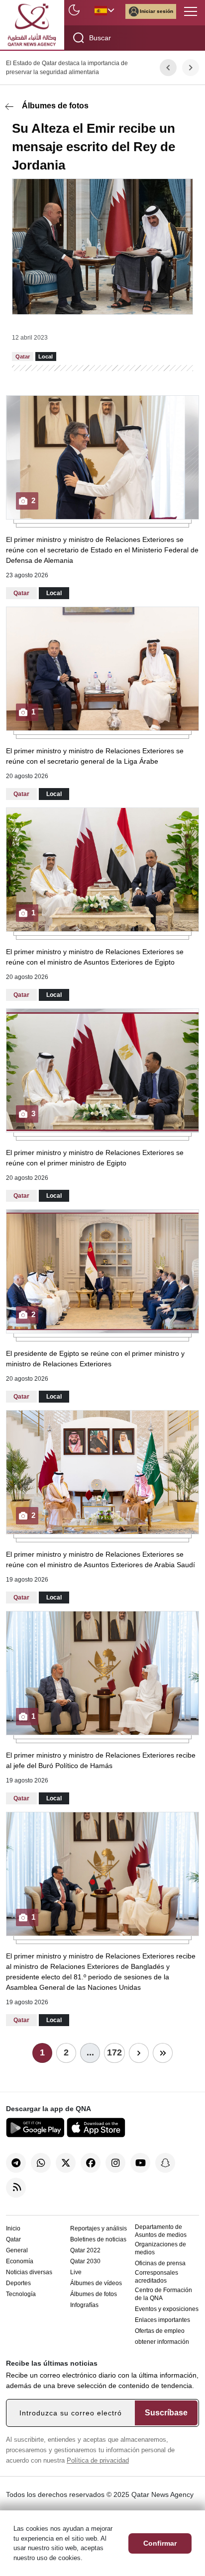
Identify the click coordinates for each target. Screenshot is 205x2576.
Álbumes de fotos (55, 106)
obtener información (162, 2342)
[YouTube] (140, 2163)
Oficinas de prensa (160, 2263)
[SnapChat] (165, 2163)
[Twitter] (66, 2163)
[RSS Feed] (16, 2188)
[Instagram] (115, 2163)
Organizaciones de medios (160, 2248)
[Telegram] (16, 2163)
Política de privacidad (98, 2460)
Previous (168, 68)
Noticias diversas (29, 2272)
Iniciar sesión (156, 11)
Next (191, 68)
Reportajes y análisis (99, 2228)
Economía (20, 2261)
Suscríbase (166, 2413)
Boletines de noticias (98, 2239)
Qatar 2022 (85, 2250)
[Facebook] (91, 2163)
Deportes (18, 2283)
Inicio (13, 2228)
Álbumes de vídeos (96, 2283)
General (17, 2250)
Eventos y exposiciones (167, 2309)
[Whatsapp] (41, 2163)
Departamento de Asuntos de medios (161, 2231)
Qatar (13, 2239)
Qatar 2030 (85, 2261)
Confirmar (160, 2543)
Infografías (84, 2305)
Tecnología (21, 2294)
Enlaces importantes (162, 2320)
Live (76, 2272)
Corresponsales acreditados (156, 2277)
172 (114, 2052)
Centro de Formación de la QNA (163, 2294)
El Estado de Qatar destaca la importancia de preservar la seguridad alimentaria (67, 68)
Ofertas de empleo (160, 2331)
